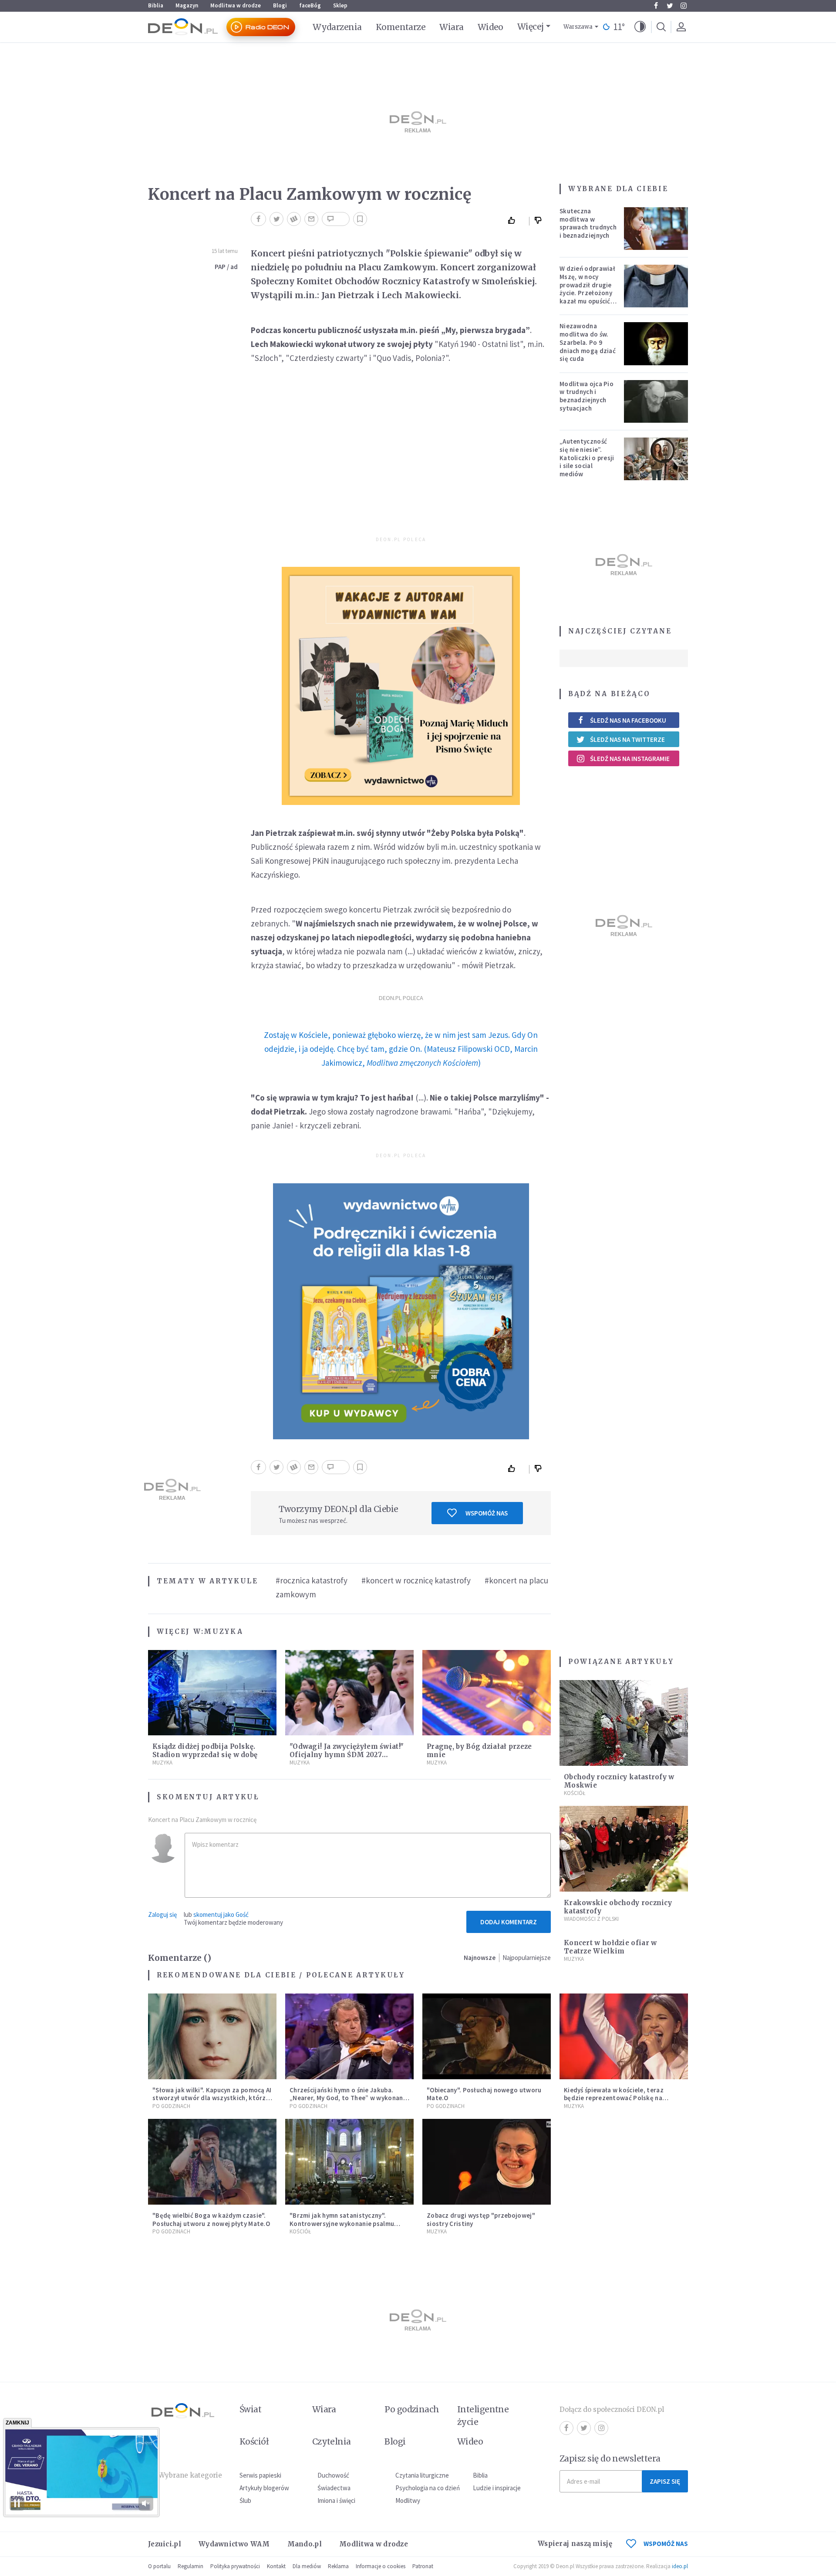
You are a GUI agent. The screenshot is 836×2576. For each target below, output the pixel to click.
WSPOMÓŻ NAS (666, 2544)
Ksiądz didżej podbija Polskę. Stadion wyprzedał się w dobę (205, 1751)
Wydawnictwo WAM (234, 2544)
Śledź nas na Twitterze (627, 739)
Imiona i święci (336, 2500)
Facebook (656, 6)
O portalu (159, 2566)
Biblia (156, 5)
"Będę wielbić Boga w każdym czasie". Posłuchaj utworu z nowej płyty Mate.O (211, 2219)
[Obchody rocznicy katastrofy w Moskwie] (624, 1723)
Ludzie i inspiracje (497, 2488)
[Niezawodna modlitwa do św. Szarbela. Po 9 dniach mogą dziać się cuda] (656, 343)
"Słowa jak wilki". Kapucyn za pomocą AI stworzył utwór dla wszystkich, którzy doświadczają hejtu (212, 2098)
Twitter (670, 6)
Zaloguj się (162, 1914)
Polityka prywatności (235, 2566)
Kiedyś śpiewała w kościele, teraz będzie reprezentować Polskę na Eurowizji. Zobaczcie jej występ (614, 2098)
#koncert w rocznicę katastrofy (416, 1580)
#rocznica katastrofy (312, 1580)
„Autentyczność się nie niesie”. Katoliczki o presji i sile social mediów (587, 458)
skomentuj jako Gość (221, 1914)
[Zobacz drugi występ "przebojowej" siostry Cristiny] (487, 2162)
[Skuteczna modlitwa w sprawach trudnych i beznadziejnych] (656, 229)
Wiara (451, 27)
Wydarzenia (337, 27)
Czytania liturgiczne (422, 2475)
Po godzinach (171, 2106)
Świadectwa (334, 2488)
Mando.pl (305, 2544)
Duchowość (333, 2475)
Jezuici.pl (165, 2544)
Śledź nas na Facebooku (628, 720)
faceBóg (310, 5)
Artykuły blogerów (264, 2488)
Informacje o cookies (381, 2566)
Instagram (684, 6)
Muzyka (223, 1631)
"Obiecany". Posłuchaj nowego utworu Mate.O (484, 2094)
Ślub (245, 2500)
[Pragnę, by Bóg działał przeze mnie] (487, 1693)
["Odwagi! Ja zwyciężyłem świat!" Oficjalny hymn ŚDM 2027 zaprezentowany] (349, 1693)
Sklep (340, 5)
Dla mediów (307, 2566)
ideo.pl (680, 2566)
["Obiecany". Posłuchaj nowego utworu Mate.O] (487, 2036)
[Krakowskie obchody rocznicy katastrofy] (624, 1849)
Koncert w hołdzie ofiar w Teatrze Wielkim (610, 1947)
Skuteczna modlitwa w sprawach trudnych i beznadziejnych (588, 223)
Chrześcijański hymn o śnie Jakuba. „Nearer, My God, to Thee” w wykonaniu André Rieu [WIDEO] (349, 2098)
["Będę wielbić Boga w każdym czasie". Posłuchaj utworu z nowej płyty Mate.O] (212, 2162)
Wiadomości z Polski (591, 1919)
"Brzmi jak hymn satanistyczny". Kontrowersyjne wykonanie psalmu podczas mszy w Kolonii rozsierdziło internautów (345, 2227)
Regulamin (190, 2566)
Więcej (531, 27)
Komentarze (401, 27)
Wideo (490, 27)
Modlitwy (408, 2500)
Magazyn (187, 5)
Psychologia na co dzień (428, 2488)
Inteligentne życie (483, 2416)
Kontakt (276, 2566)
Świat (250, 2409)
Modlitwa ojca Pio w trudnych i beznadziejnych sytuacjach (587, 396)
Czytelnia (332, 2441)
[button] (640, 27)
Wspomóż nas (487, 1513)
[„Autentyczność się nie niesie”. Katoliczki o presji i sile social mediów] (656, 459)
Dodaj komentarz (509, 1922)
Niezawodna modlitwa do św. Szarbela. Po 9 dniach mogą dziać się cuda (588, 342)
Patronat (423, 2566)
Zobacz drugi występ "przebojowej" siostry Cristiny (481, 2219)
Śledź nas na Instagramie (630, 759)
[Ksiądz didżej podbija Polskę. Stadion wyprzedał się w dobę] (212, 1693)
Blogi (280, 5)
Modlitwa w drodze (236, 5)
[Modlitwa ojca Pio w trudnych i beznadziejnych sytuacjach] (656, 401)
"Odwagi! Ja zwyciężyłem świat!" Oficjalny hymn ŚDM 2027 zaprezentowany (347, 1755)
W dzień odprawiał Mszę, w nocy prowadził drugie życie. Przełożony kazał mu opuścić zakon (587, 289)
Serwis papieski (260, 2475)
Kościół (575, 1793)
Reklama (338, 2566)
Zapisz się (665, 2481)
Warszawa (578, 27)
